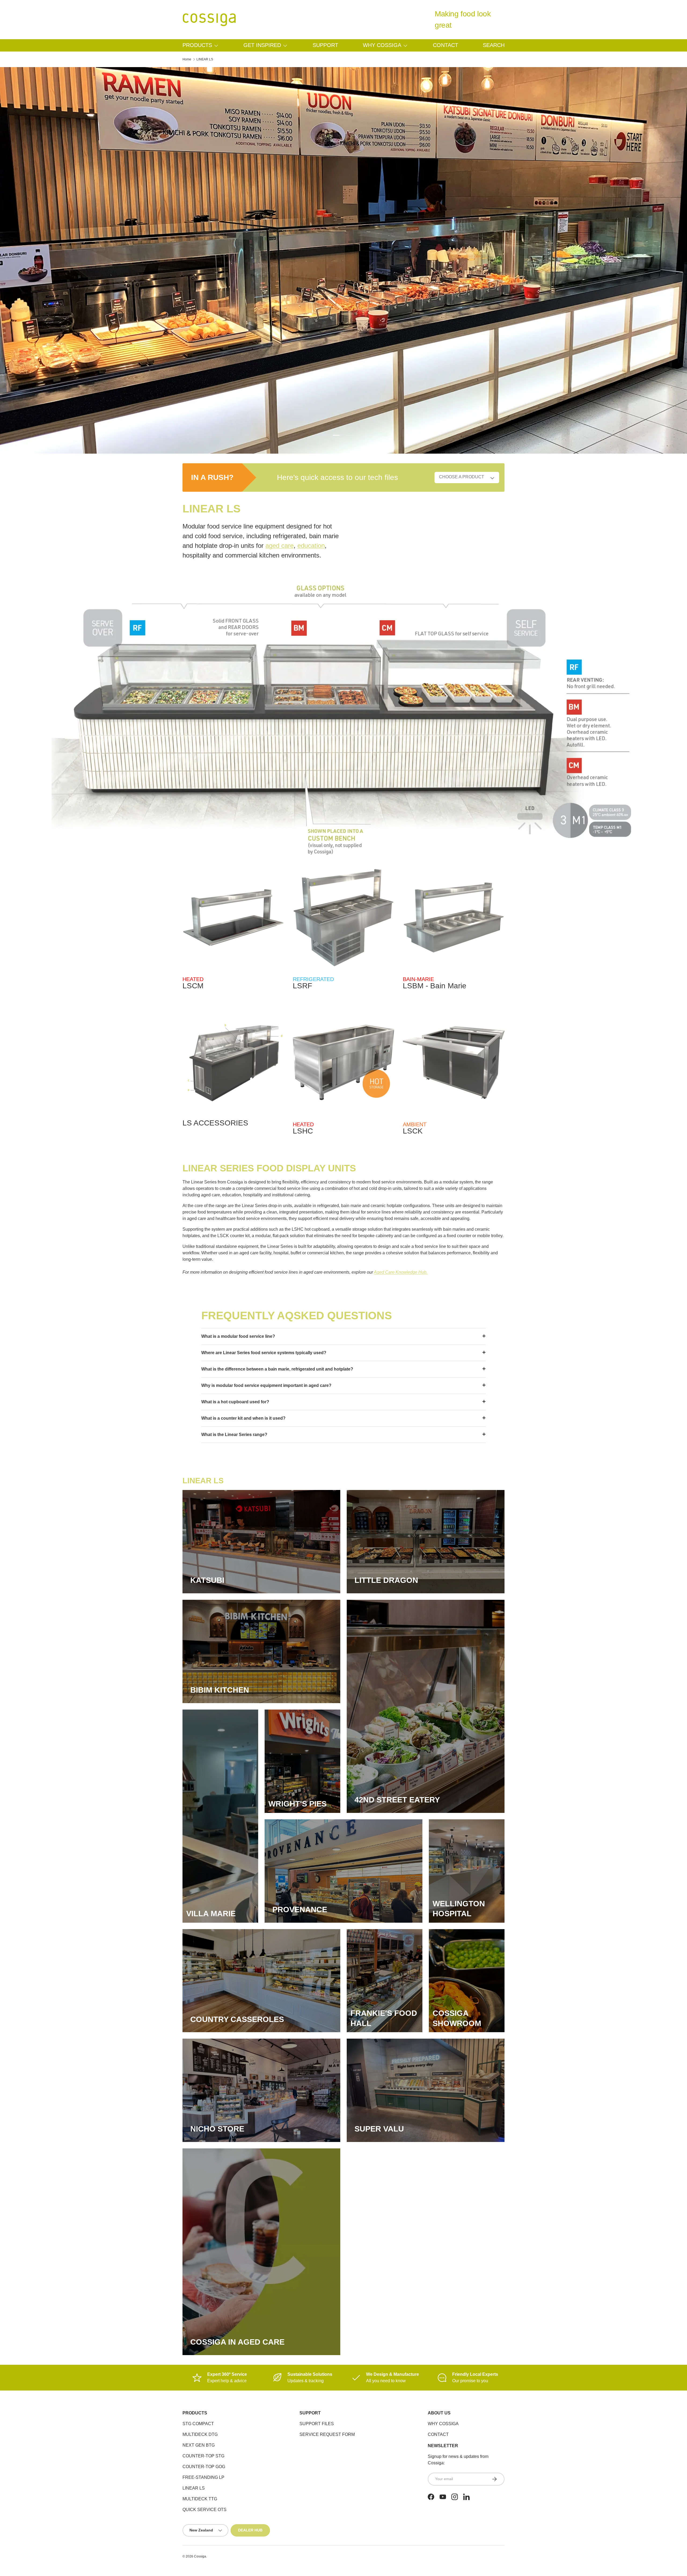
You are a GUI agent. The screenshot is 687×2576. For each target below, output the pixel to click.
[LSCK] (454, 1063)
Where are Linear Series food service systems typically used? (264, 1353)
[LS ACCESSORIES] (233, 1063)
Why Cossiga (382, 45)
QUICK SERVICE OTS (204, 2510)
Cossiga (200, 2556)
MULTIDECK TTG (200, 2499)
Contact (445, 45)
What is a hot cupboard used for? (235, 1402)
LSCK (413, 1131)
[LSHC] (344, 1063)
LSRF (302, 986)
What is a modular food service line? (238, 1336)
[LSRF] (344, 918)
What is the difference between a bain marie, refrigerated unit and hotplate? (277, 1369)
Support (325, 45)
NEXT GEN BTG (199, 2445)
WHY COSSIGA (443, 2424)
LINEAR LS (205, 59)
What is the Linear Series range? (234, 1435)
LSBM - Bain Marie (435, 986)
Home (187, 59)
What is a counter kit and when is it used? (243, 1418)
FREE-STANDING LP (203, 2477)
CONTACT (438, 2434)
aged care (279, 546)
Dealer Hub (250, 2530)
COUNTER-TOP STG (203, 2456)
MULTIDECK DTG (200, 2434)
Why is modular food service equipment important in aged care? (266, 1385)
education (311, 546)
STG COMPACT (198, 2424)
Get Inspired (262, 45)
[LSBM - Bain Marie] (454, 918)
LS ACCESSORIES (215, 1123)
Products (197, 45)
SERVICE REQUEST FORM (327, 2434)
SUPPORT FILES (317, 2424)
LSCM (193, 986)
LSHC (303, 1131)
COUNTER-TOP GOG (204, 2467)
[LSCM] (233, 918)
